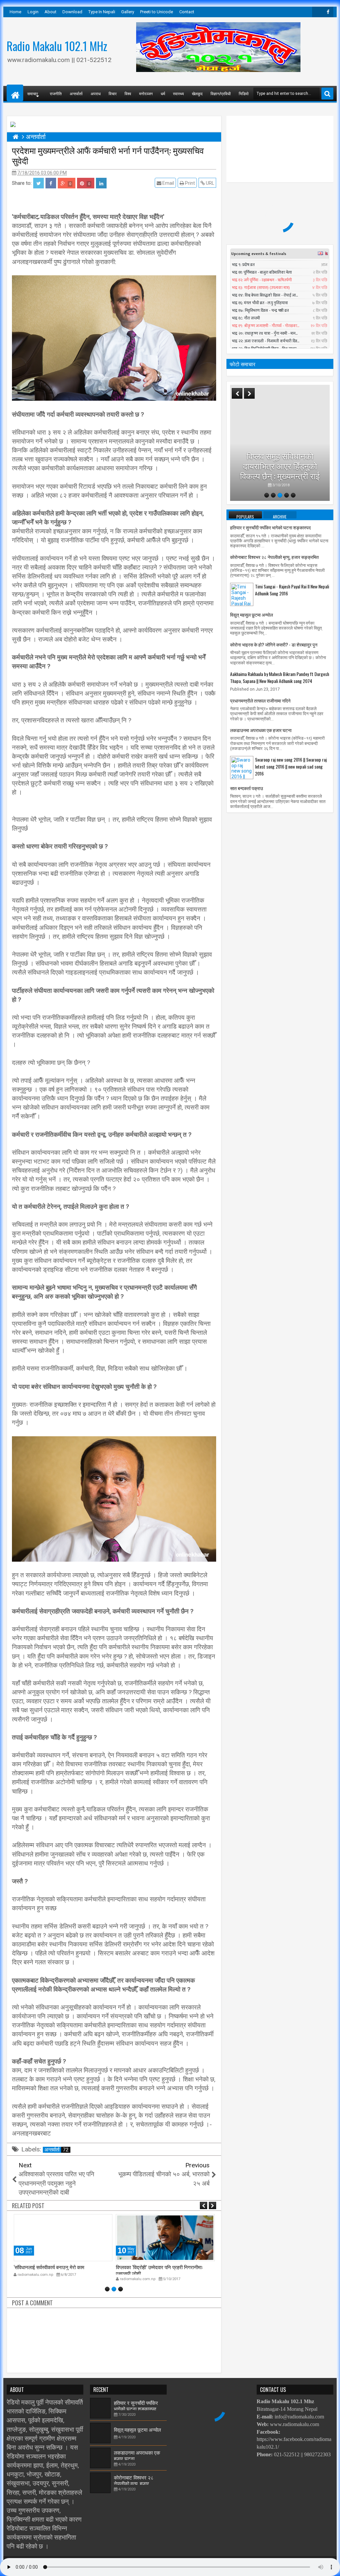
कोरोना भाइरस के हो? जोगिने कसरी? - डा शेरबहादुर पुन (274, 644)
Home (15, 12)
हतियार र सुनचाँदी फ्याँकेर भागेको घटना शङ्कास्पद (270, 527)
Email (168, 183)
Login (33, 12)
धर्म (163, 93)
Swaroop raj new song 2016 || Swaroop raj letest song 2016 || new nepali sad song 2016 (291, 766)
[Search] (327, 94)
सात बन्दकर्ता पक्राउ (247, 788)
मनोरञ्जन (146, 93)
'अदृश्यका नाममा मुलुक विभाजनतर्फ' (146, 2267)
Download (72, 12)
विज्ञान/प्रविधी (221, 93)
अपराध (96, 93)
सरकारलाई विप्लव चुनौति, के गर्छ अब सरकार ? (280, 471)
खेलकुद (197, 93)
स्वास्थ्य (178, 93)
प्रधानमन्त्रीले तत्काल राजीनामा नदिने (260, 700)
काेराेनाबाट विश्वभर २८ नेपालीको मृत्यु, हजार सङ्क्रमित (274, 557)
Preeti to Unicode (157, 12)
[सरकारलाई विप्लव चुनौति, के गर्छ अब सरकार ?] (280, 443)
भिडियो (244, 93)
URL (210, 183)
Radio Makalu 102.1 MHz (57, 46)
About (50, 12)
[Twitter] (317, 12)
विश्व (128, 93)
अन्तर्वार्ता (76, 93)
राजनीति (56, 93)
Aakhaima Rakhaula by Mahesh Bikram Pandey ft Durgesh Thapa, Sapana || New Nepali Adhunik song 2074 (280, 677)
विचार (113, 93)
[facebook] (328, 12)
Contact (187, 12)
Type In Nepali (102, 12)
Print (189, 183)
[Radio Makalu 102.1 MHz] (15, 93)
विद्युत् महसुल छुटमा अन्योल (252, 614)
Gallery (128, 12)
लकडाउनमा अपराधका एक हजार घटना (261, 730)
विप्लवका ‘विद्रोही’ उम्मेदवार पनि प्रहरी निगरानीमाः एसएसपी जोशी (57, 2270)
